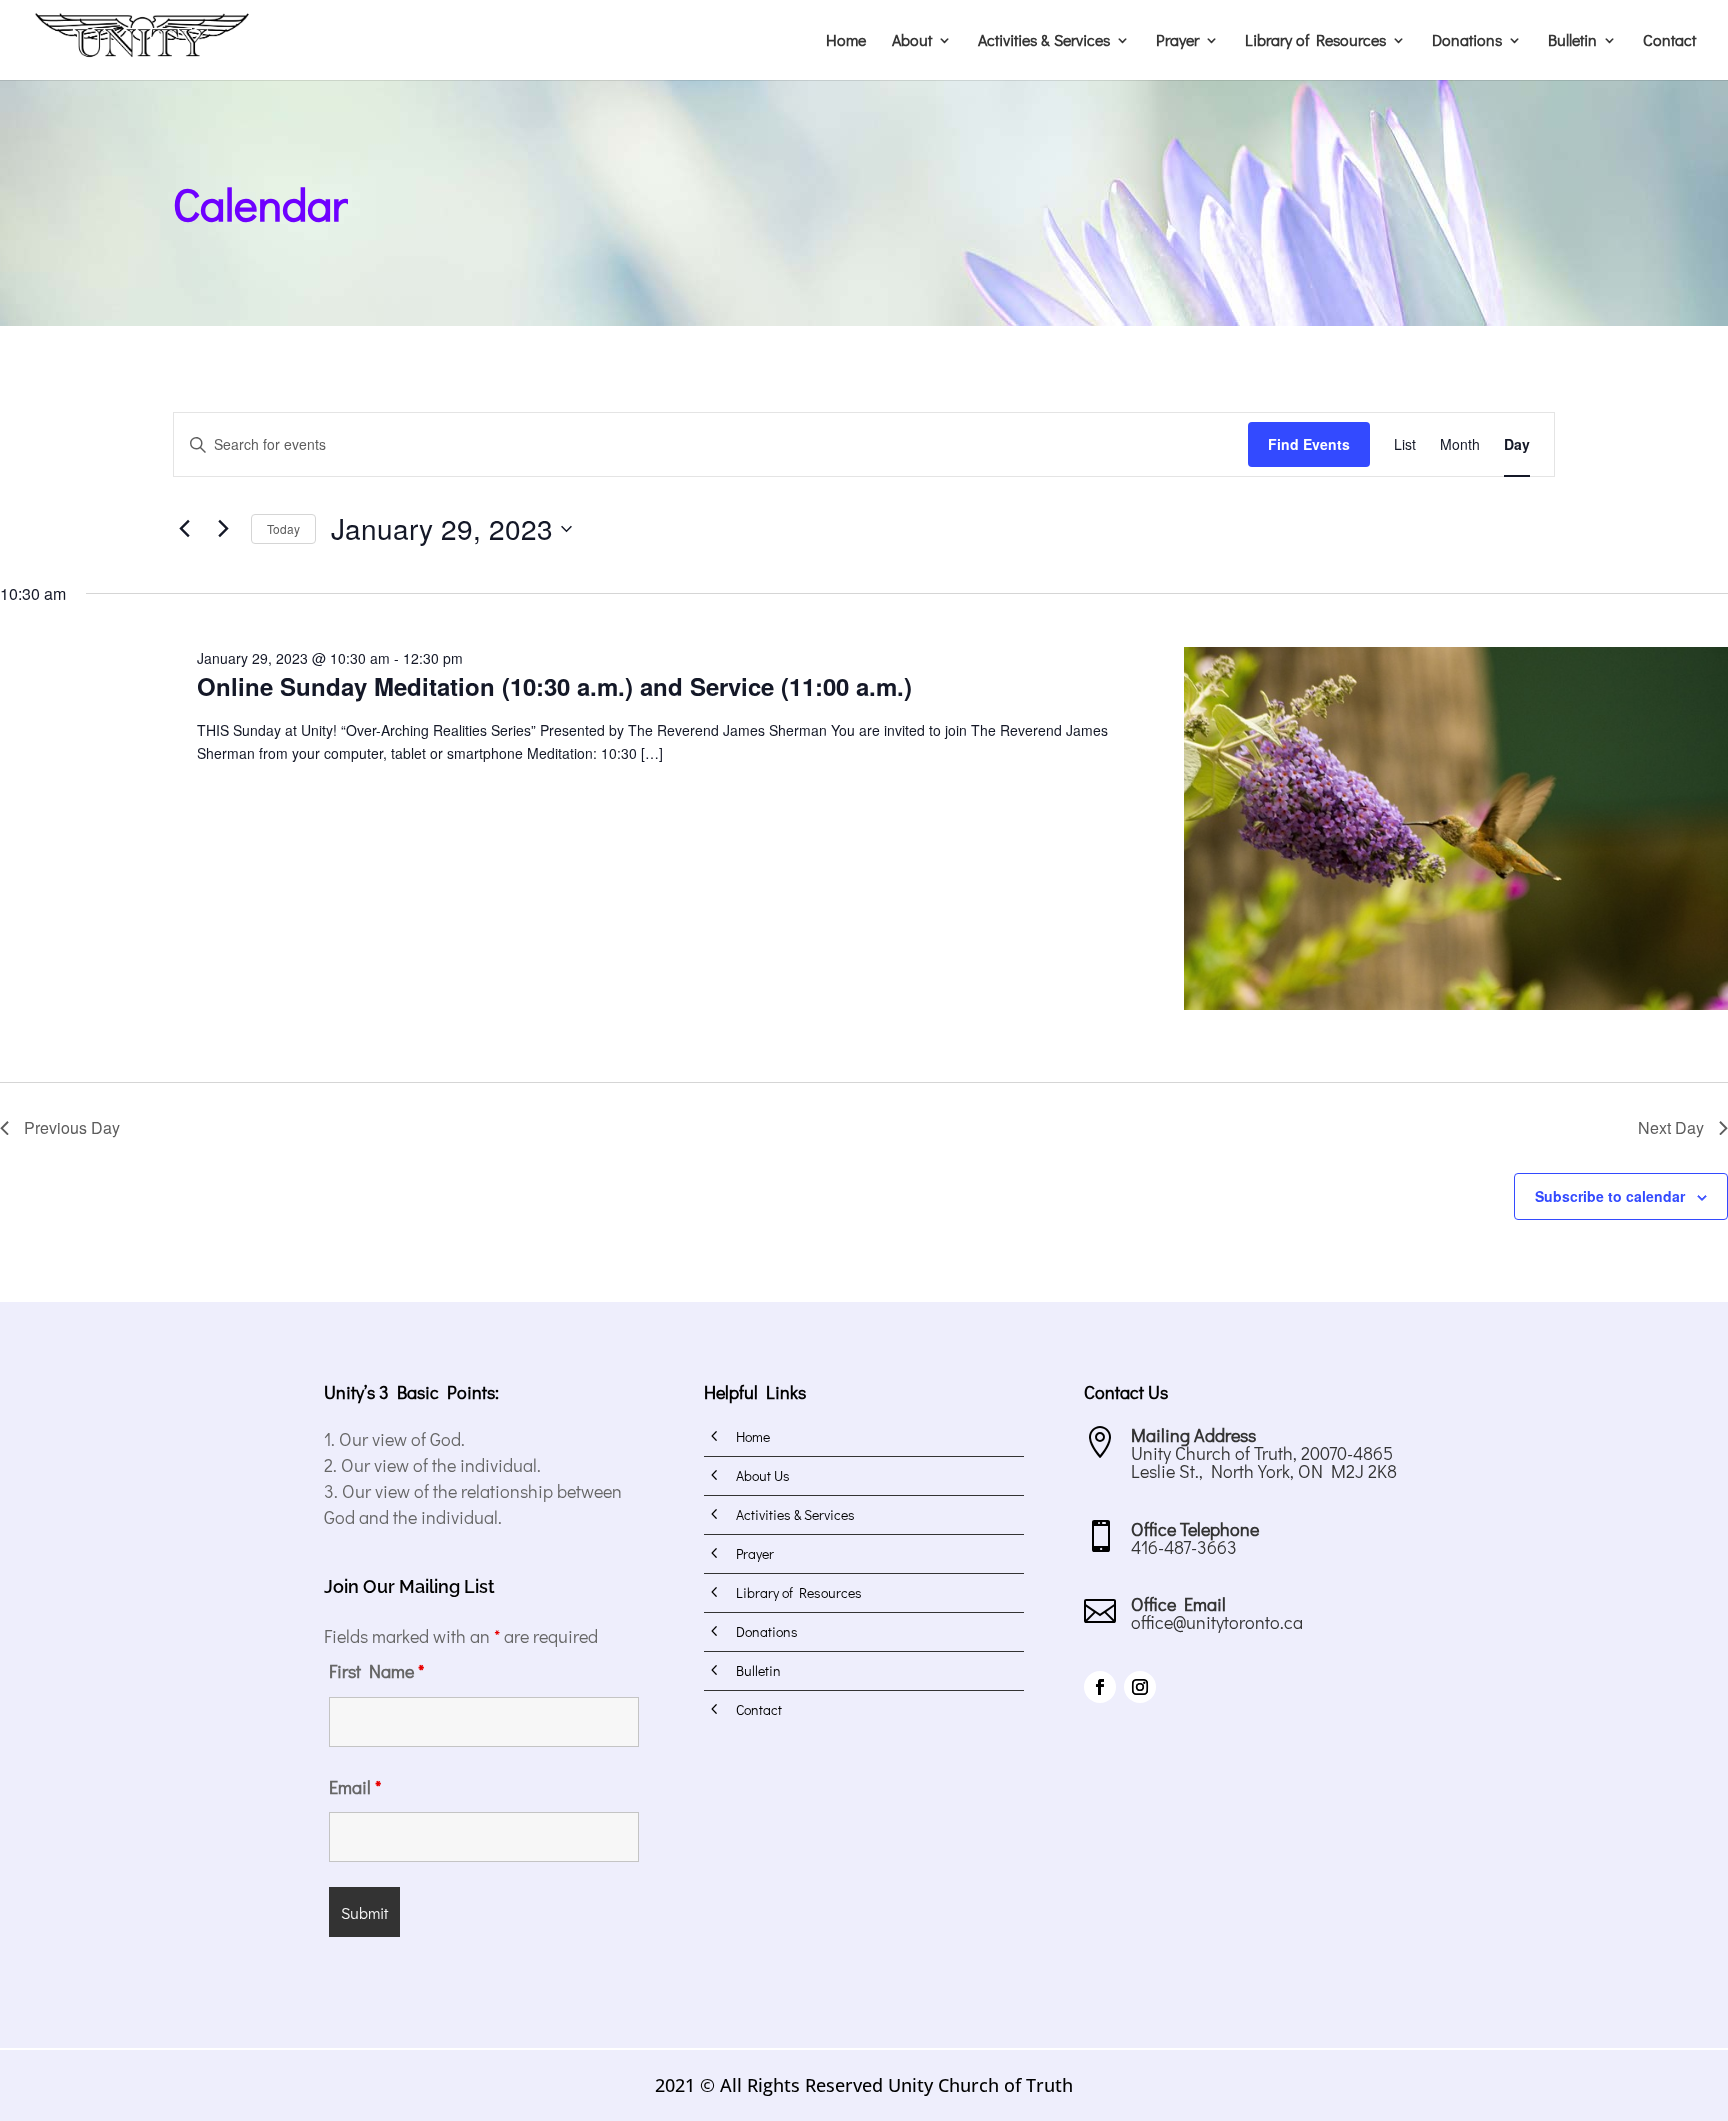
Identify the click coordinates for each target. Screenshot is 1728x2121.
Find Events (1309, 444)
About (912, 41)
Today (283, 528)
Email (355, 1787)
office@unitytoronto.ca (1217, 1622)
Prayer (1177, 41)
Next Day (1671, 1127)
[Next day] (224, 529)
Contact (1669, 41)
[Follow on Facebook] (1100, 1687)
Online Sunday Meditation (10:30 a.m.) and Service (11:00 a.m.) (554, 686)
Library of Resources (1315, 41)
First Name (376, 1671)
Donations (1467, 41)
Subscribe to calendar (1610, 1196)
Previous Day (72, 1127)
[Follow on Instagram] (1140, 1687)
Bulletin (1572, 41)
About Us (763, 1475)
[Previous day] (185, 529)
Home (846, 41)
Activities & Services (1044, 41)
